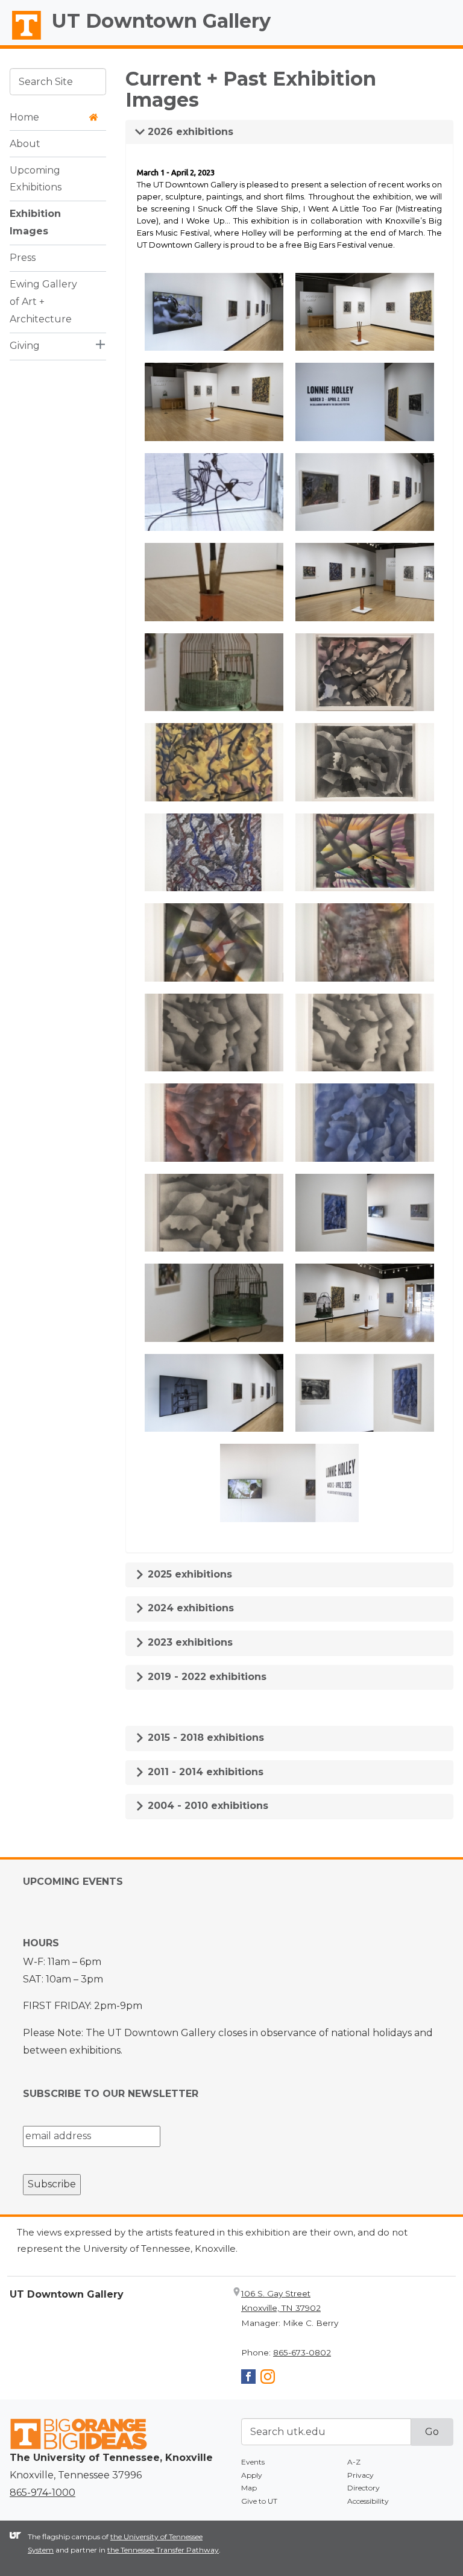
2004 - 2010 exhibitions (206, 1806)
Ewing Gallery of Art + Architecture (43, 302)
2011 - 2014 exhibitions (204, 1772)
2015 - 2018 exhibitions (204, 1738)
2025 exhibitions (188, 1574)
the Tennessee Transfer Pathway (163, 2550)
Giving (25, 346)
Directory (364, 2488)
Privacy (361, 2475)
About (25, 144)
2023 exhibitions (189, 1642)
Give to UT (259, 2501)
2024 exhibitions (189, 1608)
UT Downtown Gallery (161, 21)
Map (249, 2488)
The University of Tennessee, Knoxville (21, 40)
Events (253, 2462)
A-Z (354, 2462)
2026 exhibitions (189, 132)
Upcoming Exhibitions (36, 179)
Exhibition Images (35, 222)
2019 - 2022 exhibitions (206, 1677)
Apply (252, 2475)
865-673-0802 (302, 2352)
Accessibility (368, 2501)
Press (23, 258)
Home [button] (24, 117)
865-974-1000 (43, 2493)
